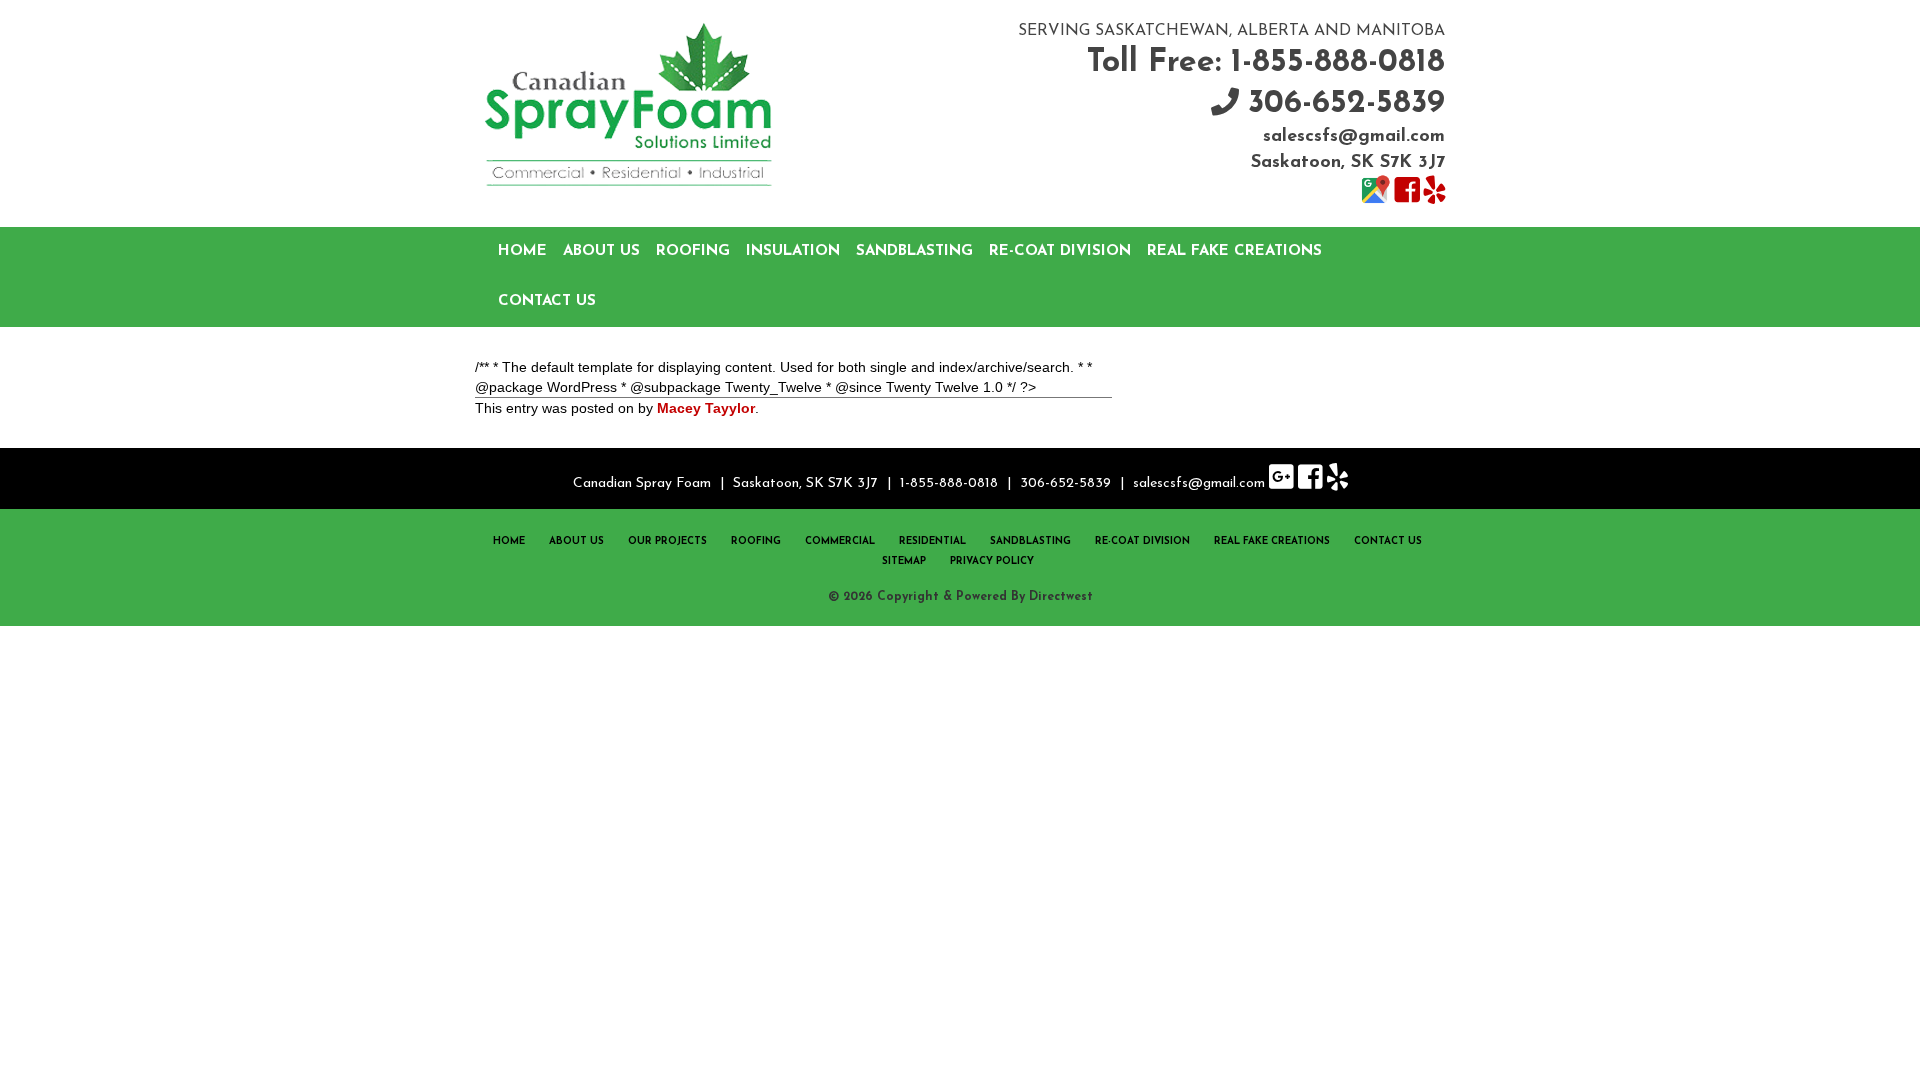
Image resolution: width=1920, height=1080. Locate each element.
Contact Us (547, 301)
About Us (601, 251)
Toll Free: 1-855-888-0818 (1266, 63)
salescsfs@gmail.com (1354, 137)
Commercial (840, 541)
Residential (932, 541)
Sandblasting (914, 251)
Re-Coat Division (1060, 251)
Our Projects (667, 541)
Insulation (793, 251)
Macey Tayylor (706, 408)
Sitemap (904, 561)
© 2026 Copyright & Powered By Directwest (960, 597)
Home (522, 251)
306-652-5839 (1346, 104)
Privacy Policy (992, 561)
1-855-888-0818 (949, 483)
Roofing (693, 251)
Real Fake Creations (1234, 251)
